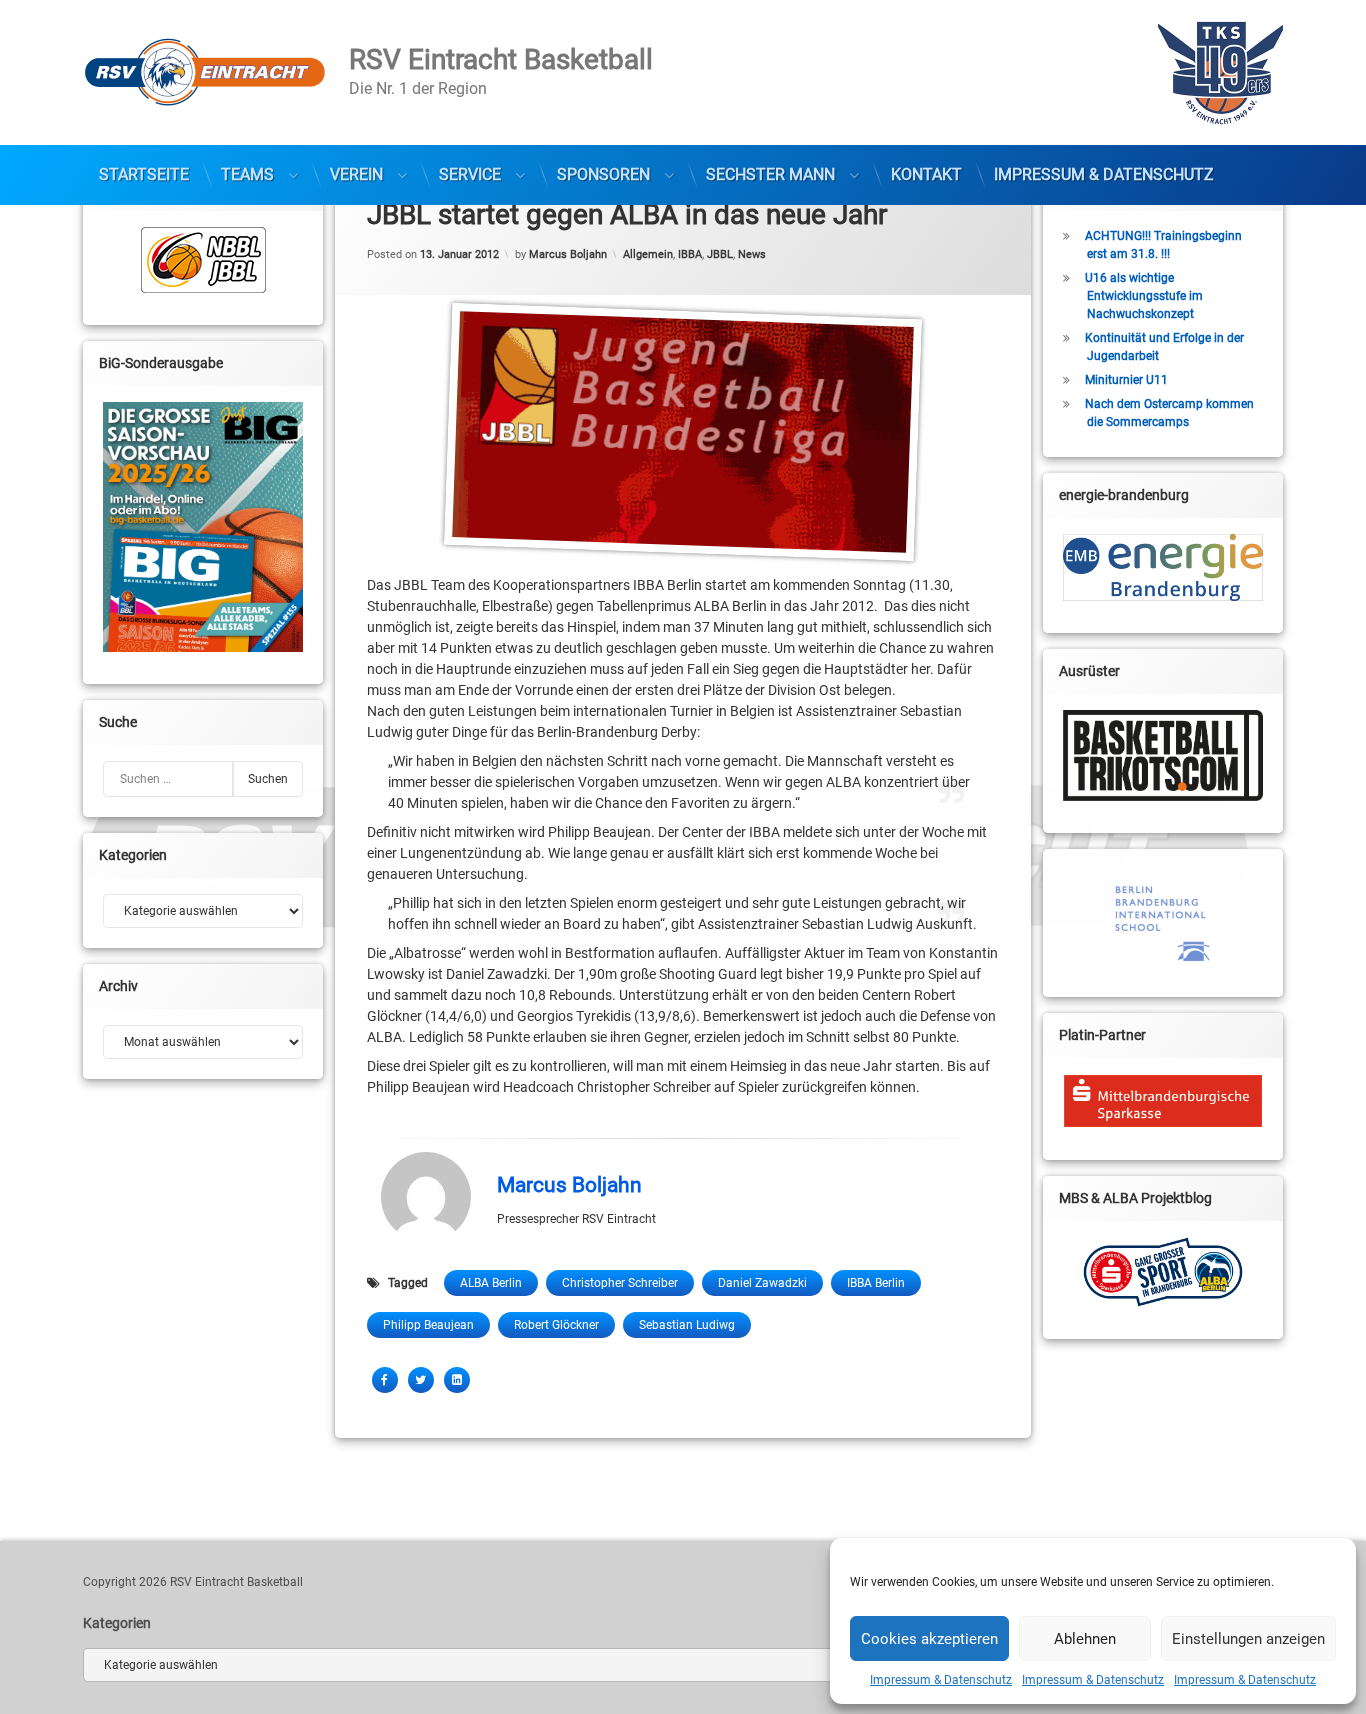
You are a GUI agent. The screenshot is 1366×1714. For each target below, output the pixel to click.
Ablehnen (1085, 1639)
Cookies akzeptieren (929, 1639)
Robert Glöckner (556, 1325)
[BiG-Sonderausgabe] (203, 527)
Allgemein (648, 253)
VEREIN (356, 174)
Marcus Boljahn (568, 253)
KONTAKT (926, 174)
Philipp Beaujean (428, 1325)
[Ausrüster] (1163, 755)
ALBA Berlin (491, 1283)
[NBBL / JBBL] (203, 260)
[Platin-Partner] (1163, 1101)
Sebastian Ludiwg (687, 1325)
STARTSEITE (144, 174)
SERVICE (470, 174)
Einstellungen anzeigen (1248, 1639)
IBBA (690, 253)
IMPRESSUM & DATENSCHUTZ (1104, 174)
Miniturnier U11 (1126, 380)
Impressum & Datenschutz (941, 1680)
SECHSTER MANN (770, 174)
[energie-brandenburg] (1163, 567)
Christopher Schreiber (620, 1283)
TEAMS (247, 174)
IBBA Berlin (876, 1283)
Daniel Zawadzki (762, 1283)
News (752, 253)
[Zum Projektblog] (1163, 1272)
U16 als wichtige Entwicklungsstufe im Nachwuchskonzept (1144, 296)
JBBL (720, 253)
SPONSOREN (603, 174)
